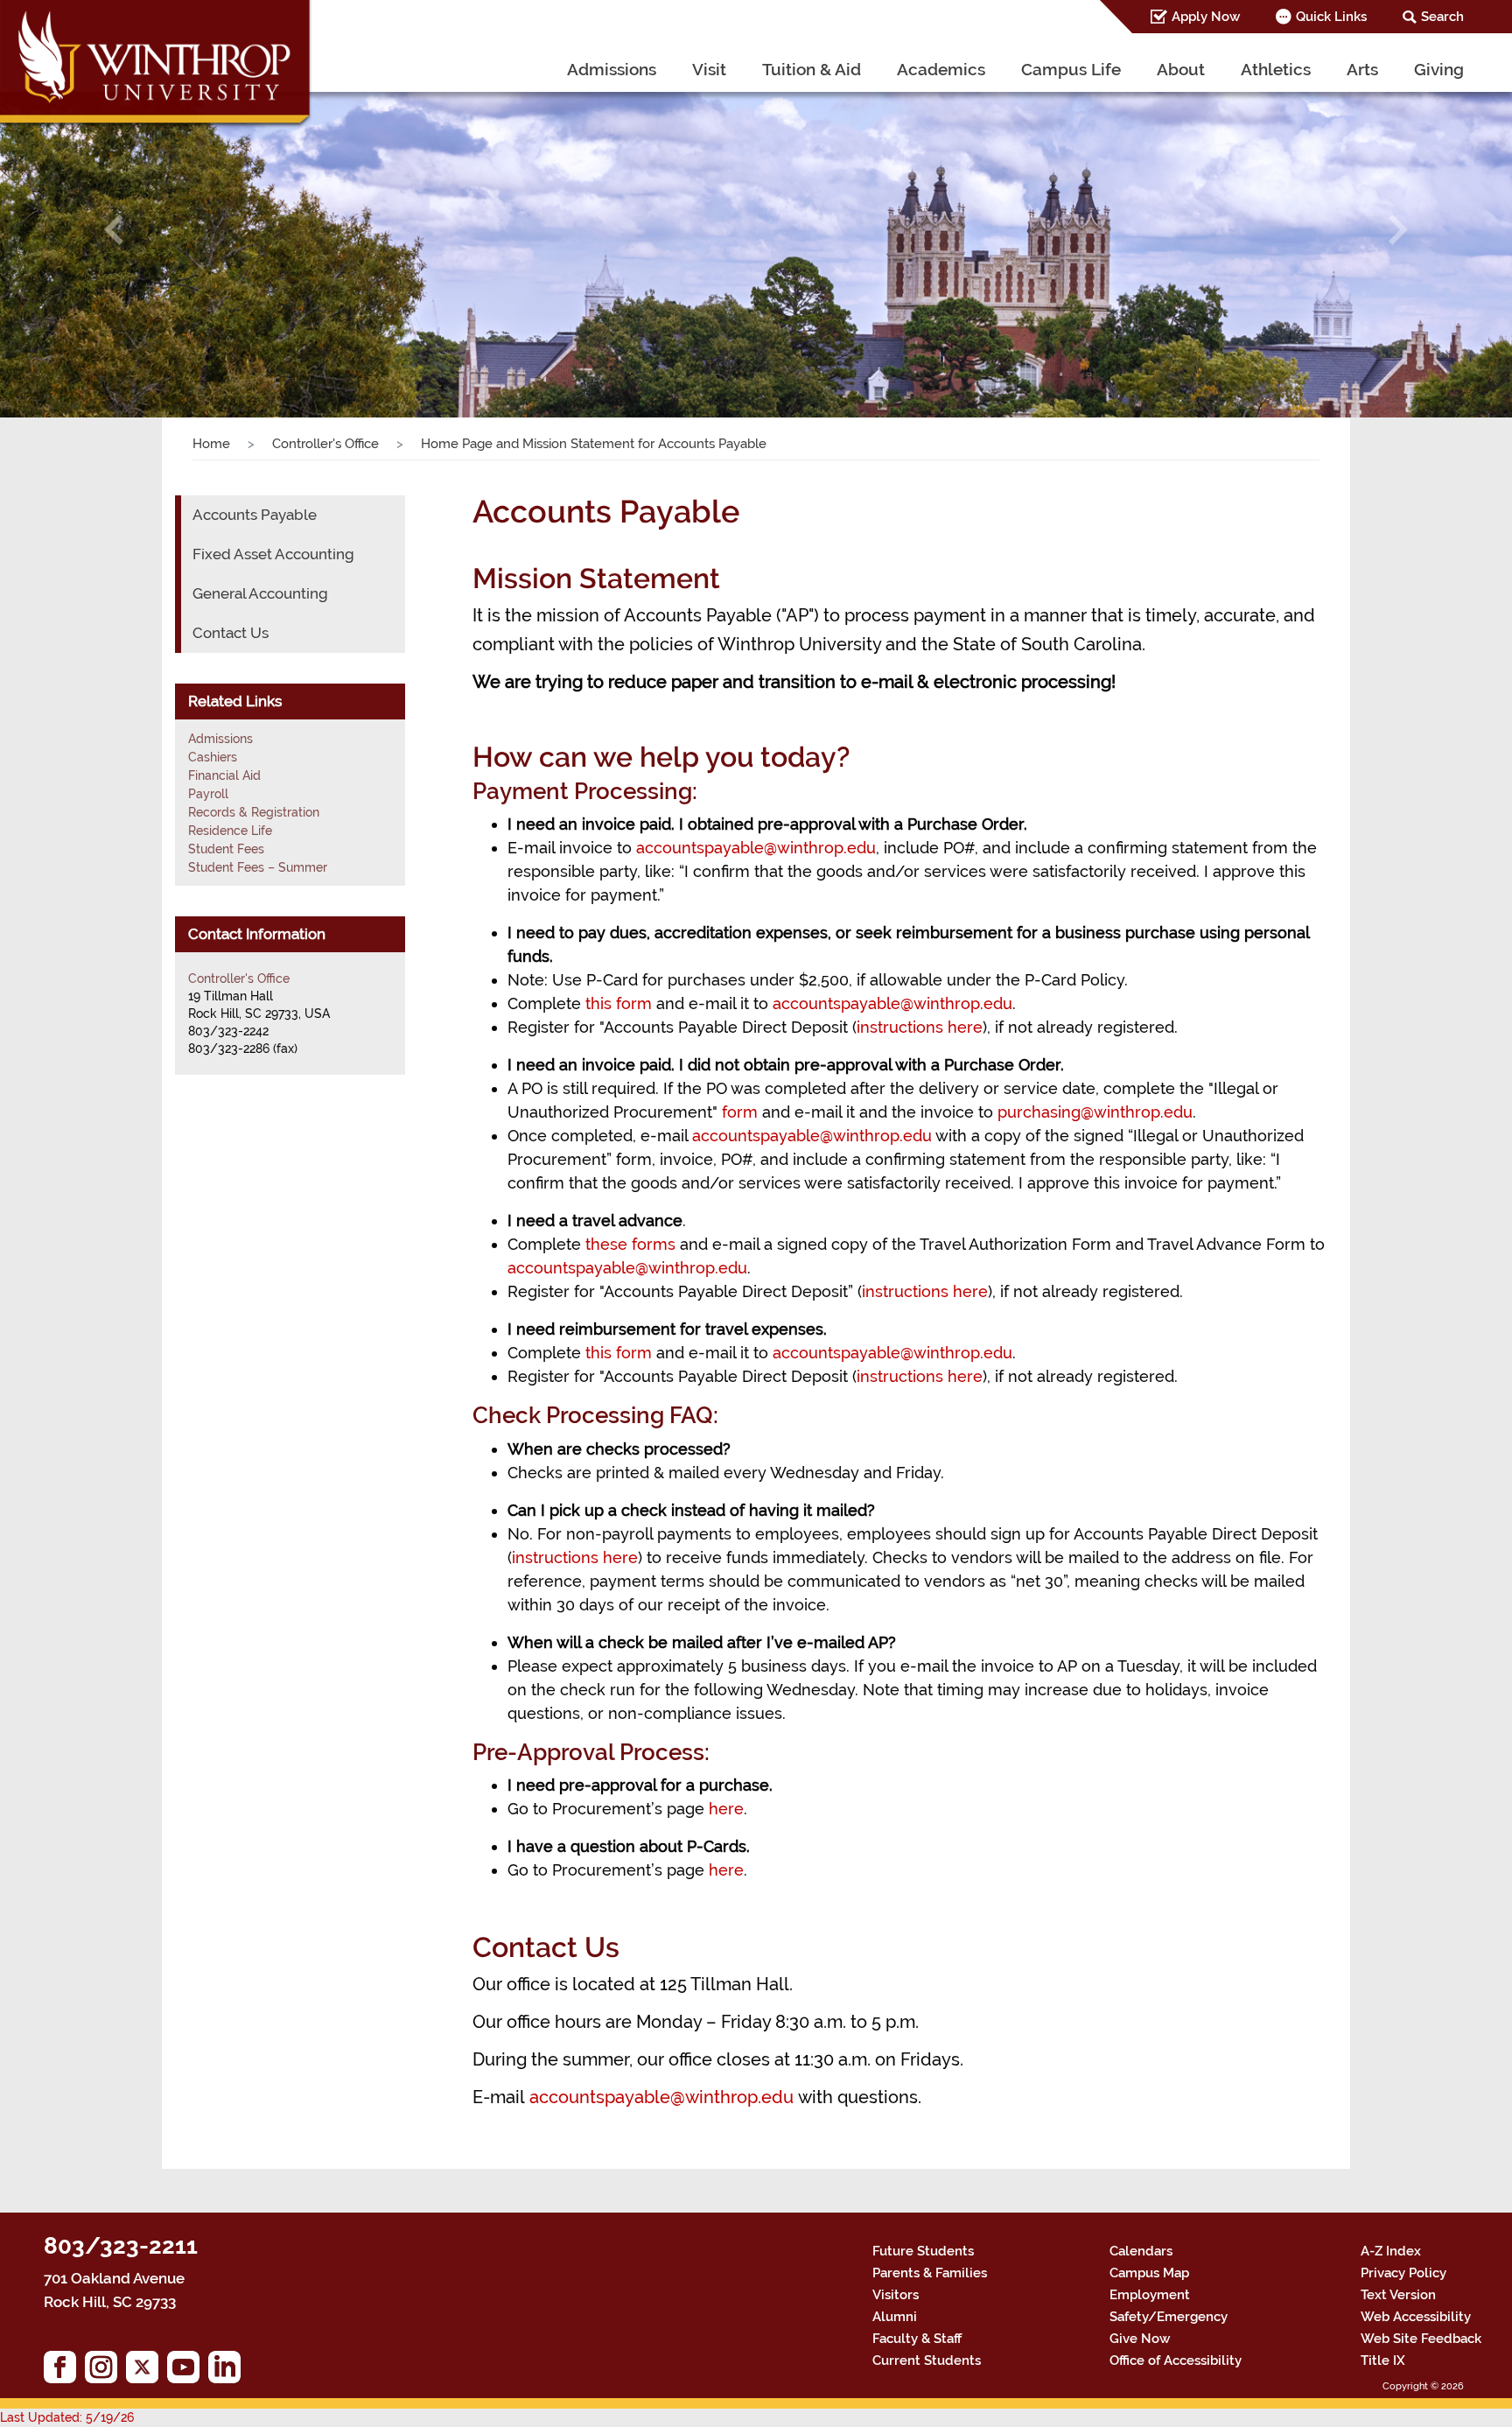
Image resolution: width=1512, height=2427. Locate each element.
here (726, 1809)
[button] (113, 230)
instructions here (920, 1027)
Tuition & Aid (812, 69)
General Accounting (260, 593)
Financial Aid (224, 775)
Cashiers (213, 757)
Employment (1150, 2295)
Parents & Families (930, 2273)
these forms (630, 1244)
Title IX (1383, 2360)
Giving (1439, 69)
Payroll (208, 794)
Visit (709, 69)
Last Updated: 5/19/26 (67, 2417)
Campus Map (1149, 2273)
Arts (1362, 69)
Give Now (1140, 2339)
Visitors (896, 2295)
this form (619, 1003)
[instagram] (105, 2371)
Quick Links (1331, 17)
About (1181, 69)
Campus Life (1071, 69)
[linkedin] (229, 2371)
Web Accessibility (1416, 2317)
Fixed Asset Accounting (273, 554)
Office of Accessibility (1176, 2360)
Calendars (1141, 2251)
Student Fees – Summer (258, 867)
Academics (941, 69)
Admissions (612, 69)
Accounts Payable (255, 515)
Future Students (923, 2251)
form (740, 1112)
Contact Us (231, 633)
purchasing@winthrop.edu (1095, 1112)
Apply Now (1206, 17)
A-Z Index (1391, 2251)
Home (211, 444)
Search (1442, 17)
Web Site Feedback (1421, 2339)
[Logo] (157, 66)
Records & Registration (254, 812)
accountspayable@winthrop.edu (756, 848)
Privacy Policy (1403, 2273)
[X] (147, 2371)
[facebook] (64, 2371)
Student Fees (226, 849)
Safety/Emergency (1169, 2317)
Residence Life (230, 831)
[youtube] (188, 2371)
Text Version (1398, 2295)
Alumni (895, 2317)
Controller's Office (325, 444)
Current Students (927, 2360)
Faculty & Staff (917, 2339)
